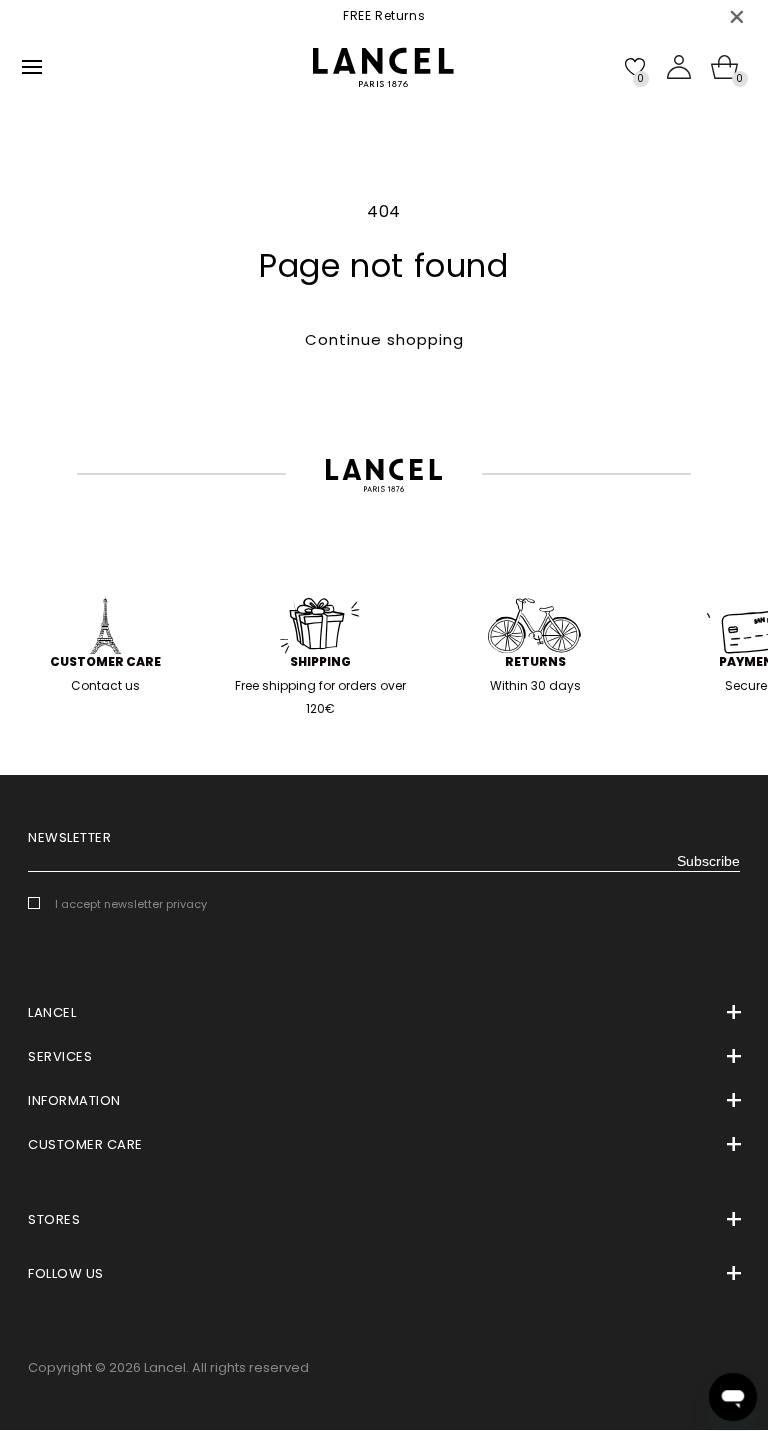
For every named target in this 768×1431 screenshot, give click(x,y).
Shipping (320, 661)
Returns (535, 661)
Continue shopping (384, 339)
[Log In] (679, 67)
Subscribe (708, 861)
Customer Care (105, 661)
